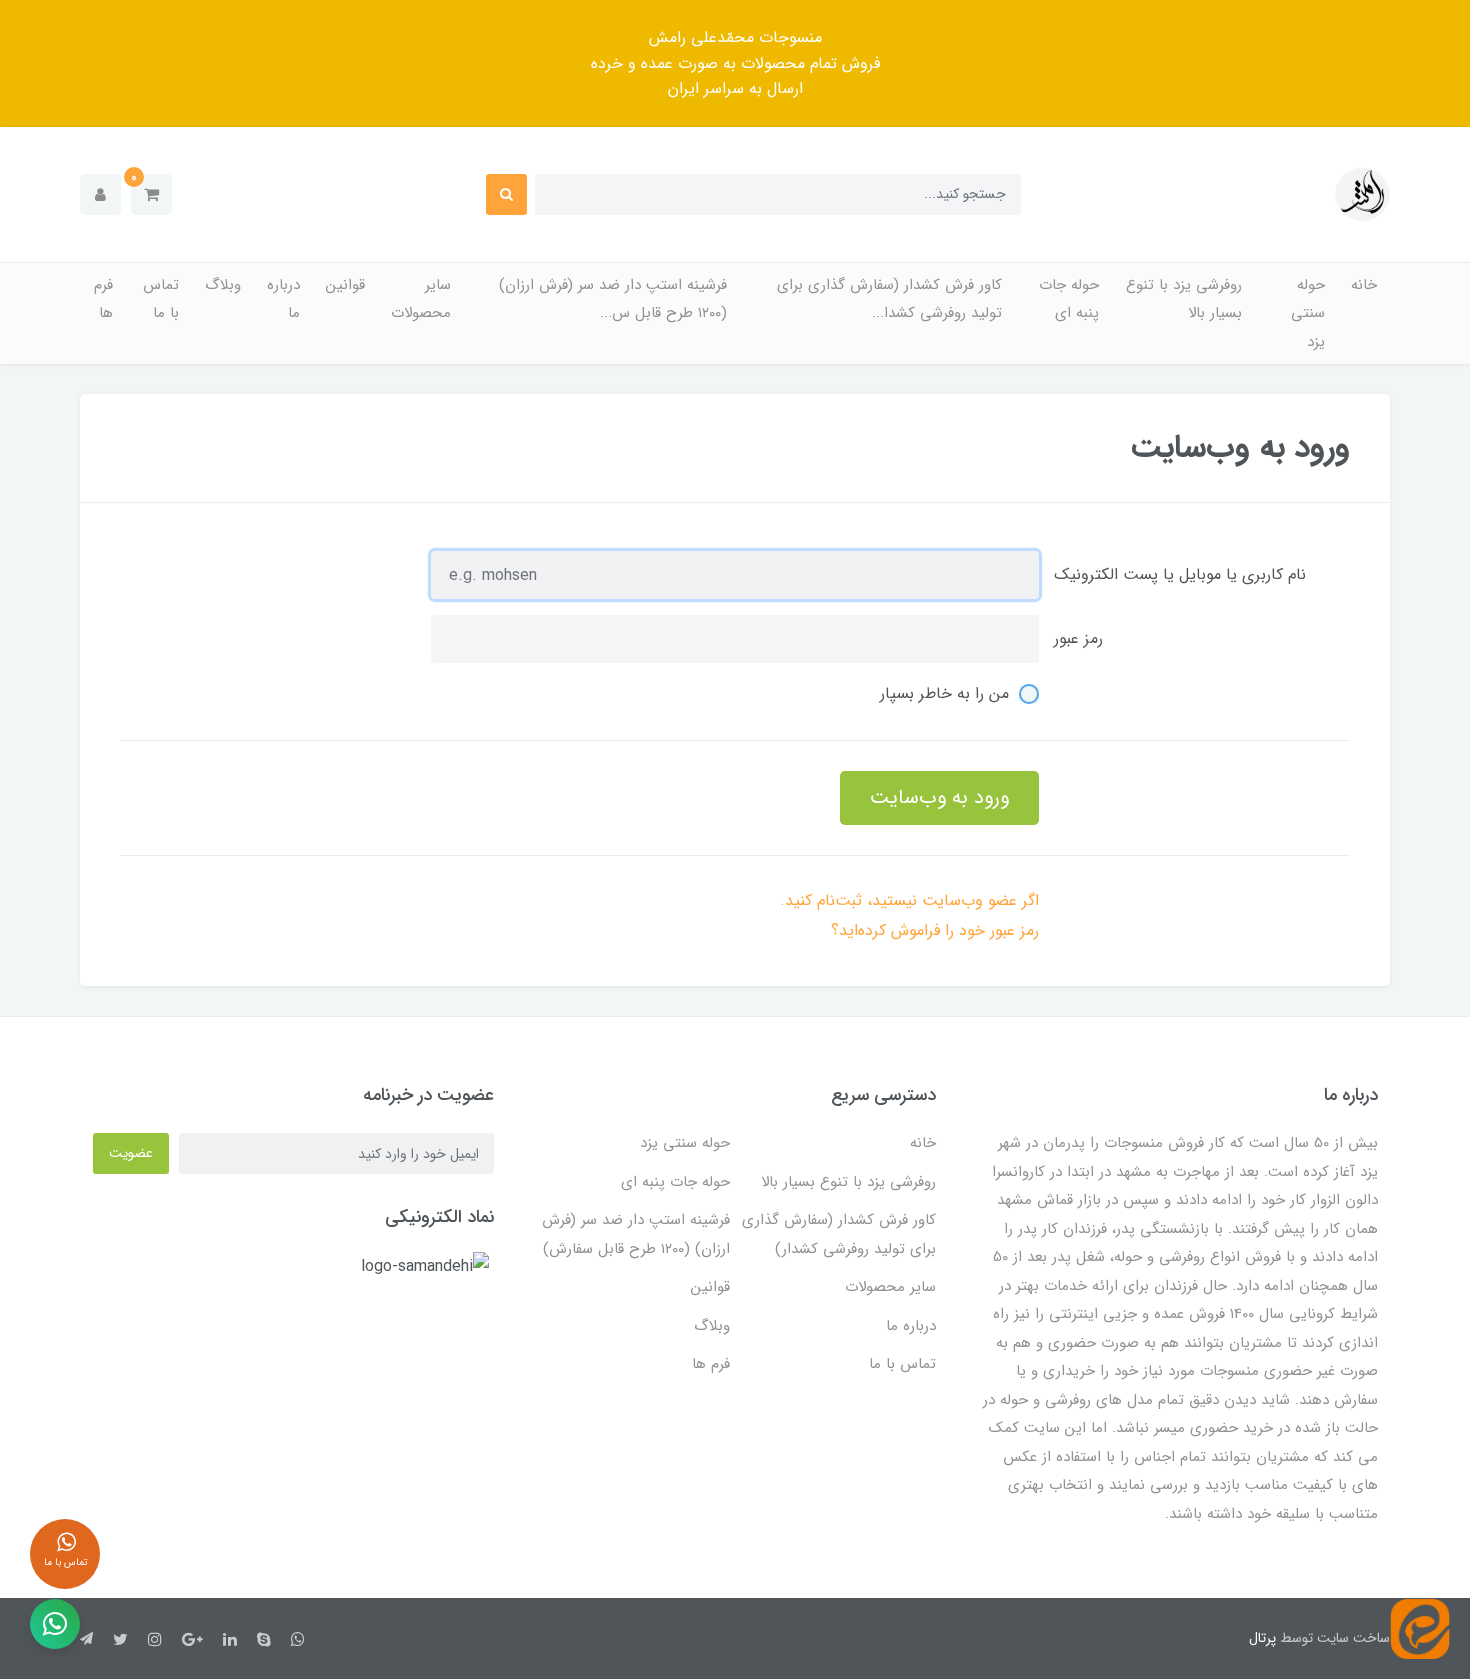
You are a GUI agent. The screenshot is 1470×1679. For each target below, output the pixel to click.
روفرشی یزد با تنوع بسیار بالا (1184, 299)
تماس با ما (161, 299)
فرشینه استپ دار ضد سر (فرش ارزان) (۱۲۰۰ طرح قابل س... (613, 299)
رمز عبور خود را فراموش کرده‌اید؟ (935, 930)
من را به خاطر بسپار (944, 693)
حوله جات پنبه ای (1069, 299)
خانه (1364, 285)
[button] (151, 194)
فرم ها (103, 299)
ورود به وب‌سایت (939, 797)
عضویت (131, 1153)
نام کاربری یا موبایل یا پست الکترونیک (1180, 574)
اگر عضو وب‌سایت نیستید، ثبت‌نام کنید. (909, 900)
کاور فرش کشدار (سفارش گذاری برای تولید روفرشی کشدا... (889, 299)
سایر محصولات (421, 299)
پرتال (1262, 1638)
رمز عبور (1078, 638)
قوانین (345, 285)
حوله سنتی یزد (1308, 313)
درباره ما (283, 299)
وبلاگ (223, 285)
